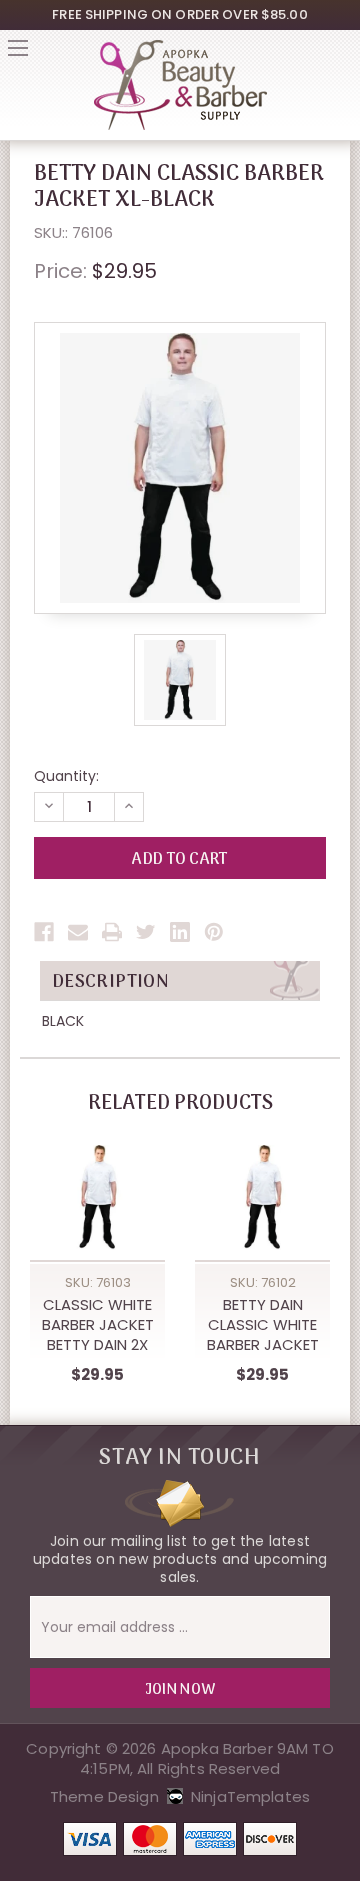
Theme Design (104, 1796)
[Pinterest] (214, 932)
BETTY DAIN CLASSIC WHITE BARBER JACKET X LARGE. (263, 1325)
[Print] (112, 932)
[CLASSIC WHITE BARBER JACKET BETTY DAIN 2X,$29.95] (97, 1197)
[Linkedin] (180, 932)
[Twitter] (146, 932)
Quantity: (66, 776)
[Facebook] (44, 932)
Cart (342, 54)
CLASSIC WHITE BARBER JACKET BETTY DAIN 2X (98, 1325)
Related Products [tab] (180, 1104)
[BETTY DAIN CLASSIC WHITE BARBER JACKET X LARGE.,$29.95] (262, 1197)
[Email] (78, 932)
